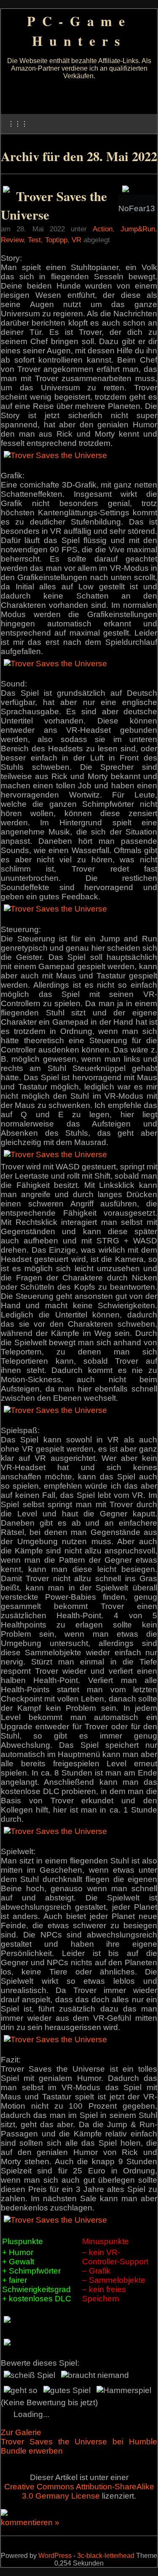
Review (12, 240)
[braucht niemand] (95, 2375)
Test (34, 240)
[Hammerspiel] (124, 2390)
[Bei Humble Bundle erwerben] (6, 190)
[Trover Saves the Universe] (55, 455)
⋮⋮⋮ (18, 124)
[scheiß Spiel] (29, 2375)
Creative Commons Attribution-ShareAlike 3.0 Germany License (79, 2491)
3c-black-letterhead (106, 2556)
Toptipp (56, 240)
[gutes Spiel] (67, 2390)
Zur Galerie (21, 2432)
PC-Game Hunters (79, 31)
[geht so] (21, 2390)
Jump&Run (138, 229)
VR (76, 240)
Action (103, 229)
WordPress (55, 2556)
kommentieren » (30, 2522)
